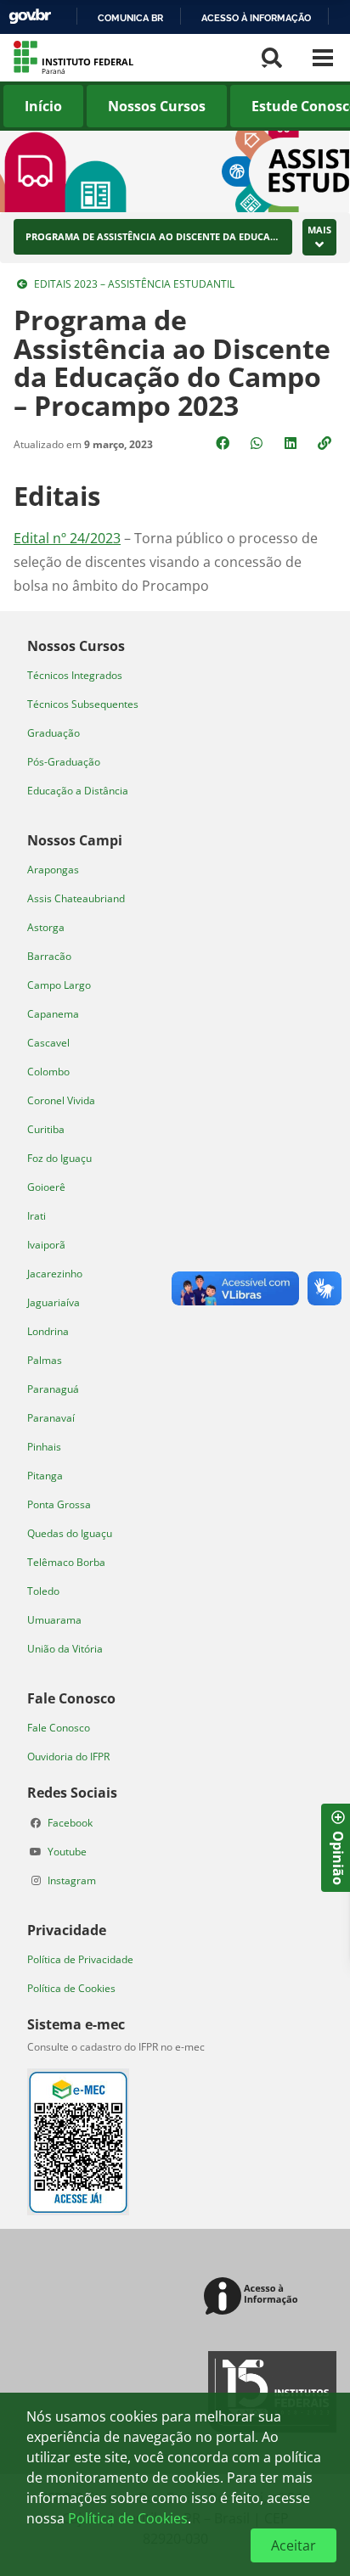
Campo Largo (59, 985)
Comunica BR (130, 18)
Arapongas (53, 870)
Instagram (72, 1880)
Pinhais (44, 1447)
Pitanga (45, 1476)
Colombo (48, 1072)
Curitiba (46, 1129)
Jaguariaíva (54, 1302)
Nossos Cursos (157, 106)
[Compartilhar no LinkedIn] (292, 443)
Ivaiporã (46, 1245)
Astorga (46, 927)
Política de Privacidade (80, 1959)
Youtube (67, 1852)
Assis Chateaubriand (76, 898)
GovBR (30, 17)
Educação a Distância (78, 791)
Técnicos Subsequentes (83, 704)
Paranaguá (53, 1389)
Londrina (48, 1331)
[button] (326, 443)
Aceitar (294, 2545)
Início (43, 106)
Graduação (54, 733)
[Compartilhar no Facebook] (224, 443)
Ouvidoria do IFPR (68, 1757)
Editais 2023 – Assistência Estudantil (134, 284)
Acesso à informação (256, 18)
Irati (37, 1216)
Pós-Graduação (64, 762)
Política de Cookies (71, 1988)
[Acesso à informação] (254, 2297)
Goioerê (46, 1187)
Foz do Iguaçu (59, 1158)
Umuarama (54, 1620)
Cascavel (48, 1043)
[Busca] (272, 58)
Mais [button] (319, 230)
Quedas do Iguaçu (70, 1533)
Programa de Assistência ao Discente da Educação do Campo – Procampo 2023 (153, 237)
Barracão (49, 956)
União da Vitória (65, 1649)
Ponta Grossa (59, 1504)
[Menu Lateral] (323, 58)
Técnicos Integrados (75, 675)
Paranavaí (51, 1418)
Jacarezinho (55, 1274)
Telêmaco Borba (66, 1562)
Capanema (53, 1014)
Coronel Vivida (61, 1100)
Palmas (45, 1360)
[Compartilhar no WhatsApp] (258, 443)
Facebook (70, 1823)
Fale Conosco (59, 1728)
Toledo (43, 1591)
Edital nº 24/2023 (67, 538)
